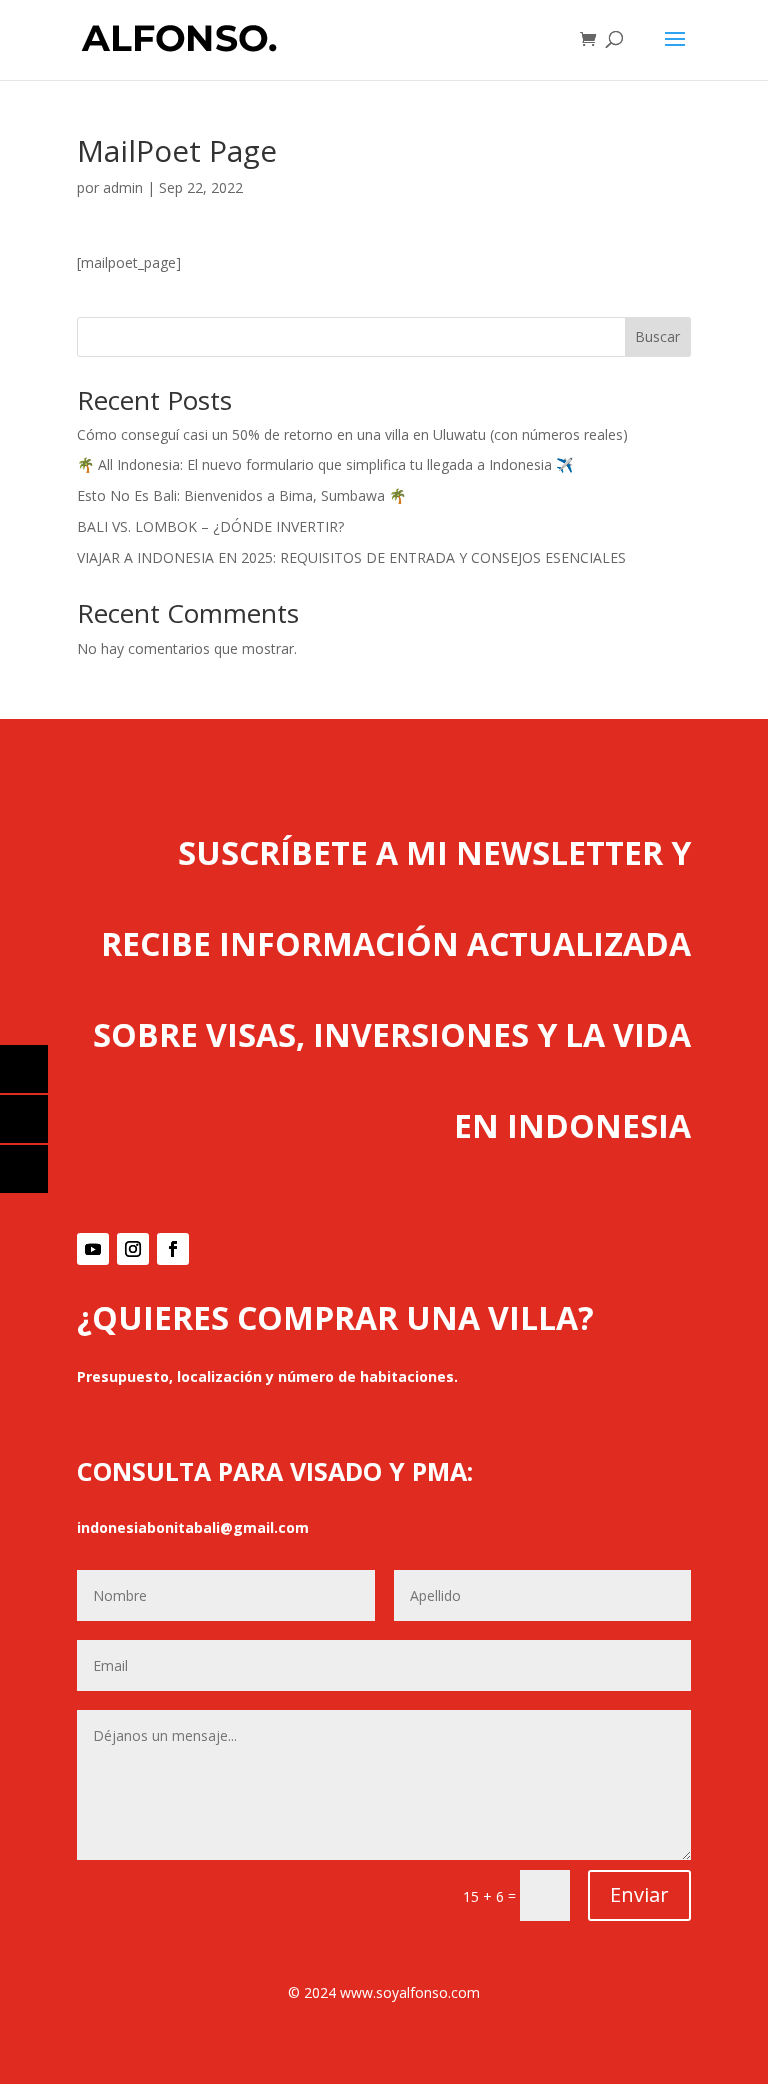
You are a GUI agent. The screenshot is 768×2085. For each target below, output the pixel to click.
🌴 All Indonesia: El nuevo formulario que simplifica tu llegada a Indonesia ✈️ (325, 464)
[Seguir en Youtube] (93, 1249)
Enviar (639, 1894)
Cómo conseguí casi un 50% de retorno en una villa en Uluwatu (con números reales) (352, 434)
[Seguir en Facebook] (173, 1249)
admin (123, 187)
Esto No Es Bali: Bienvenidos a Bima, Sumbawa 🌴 (241, 495)
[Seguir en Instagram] (133, 1249)
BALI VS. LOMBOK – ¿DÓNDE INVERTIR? (210, 526)
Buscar (657, 336)
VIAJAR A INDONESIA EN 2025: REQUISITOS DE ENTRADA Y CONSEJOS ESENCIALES (351, 557)
